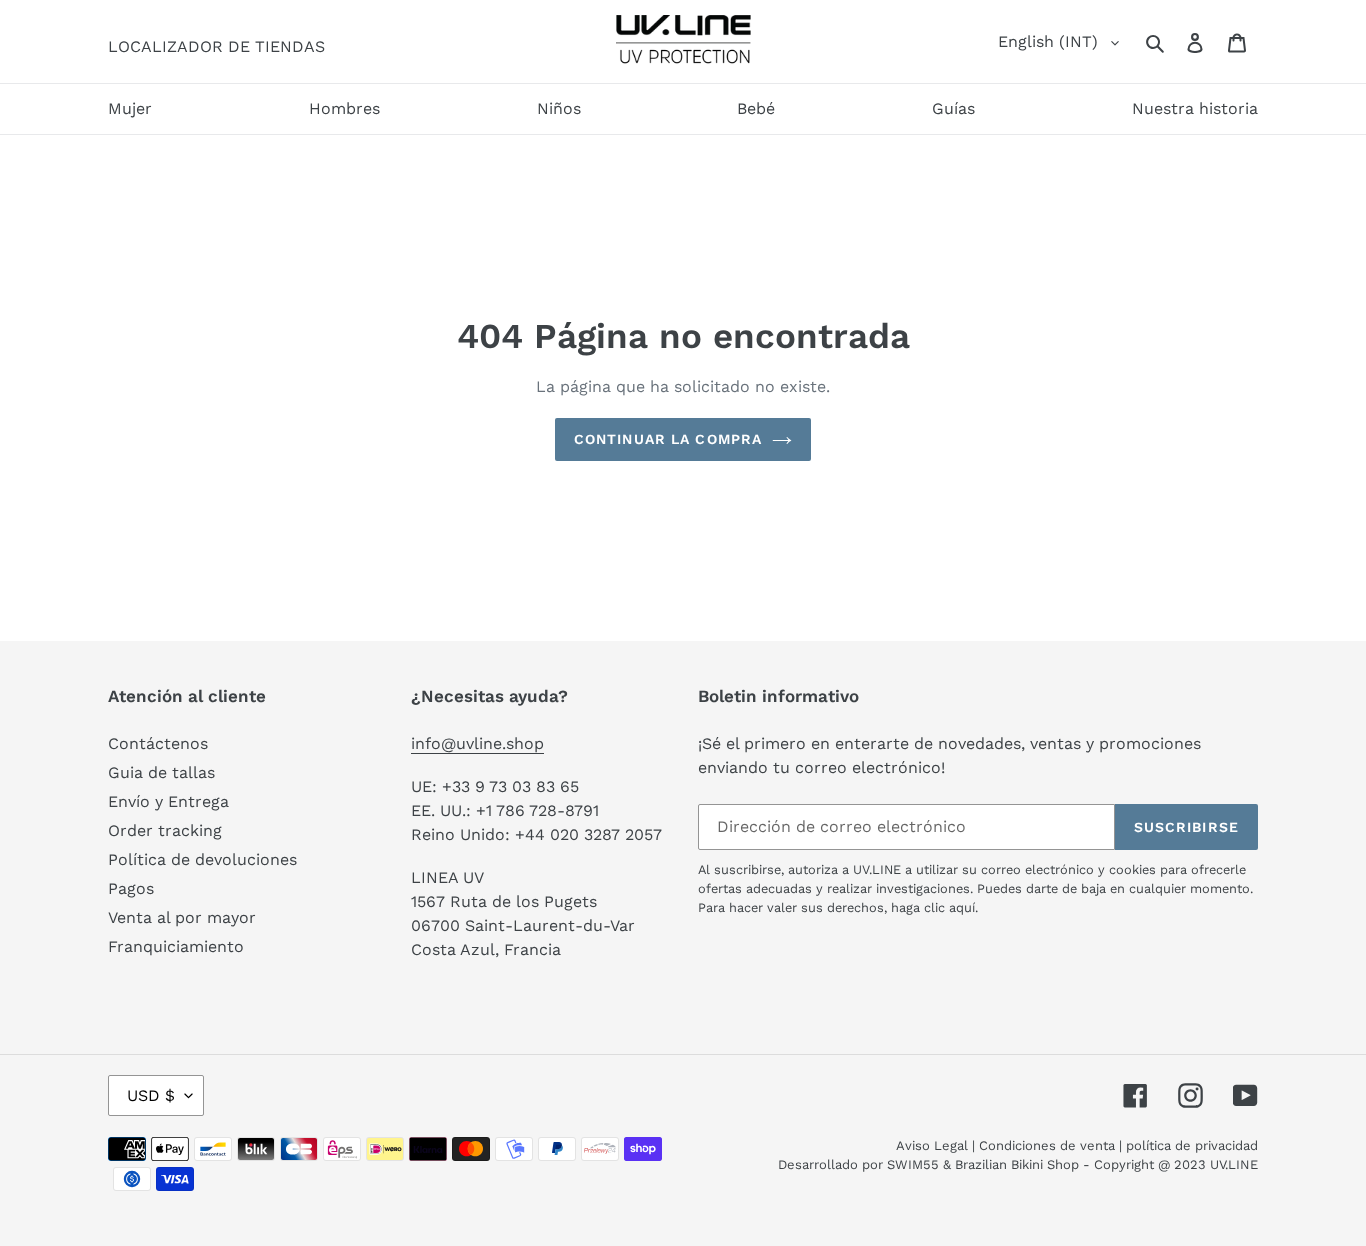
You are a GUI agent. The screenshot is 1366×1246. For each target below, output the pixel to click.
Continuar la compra (668, 439)
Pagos (131, 888)
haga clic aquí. (934, 907)
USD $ (151, 1095)
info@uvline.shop (477, 743)
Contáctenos (158, 743)
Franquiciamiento (176, 946)
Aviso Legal (932, 1145)
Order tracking (165, 830)
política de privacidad (1192, 1145)
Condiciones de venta (1047, 1145)
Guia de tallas (161, 772)
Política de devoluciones (202, 859)
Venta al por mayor (182, 917)
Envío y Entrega (168, 801)
